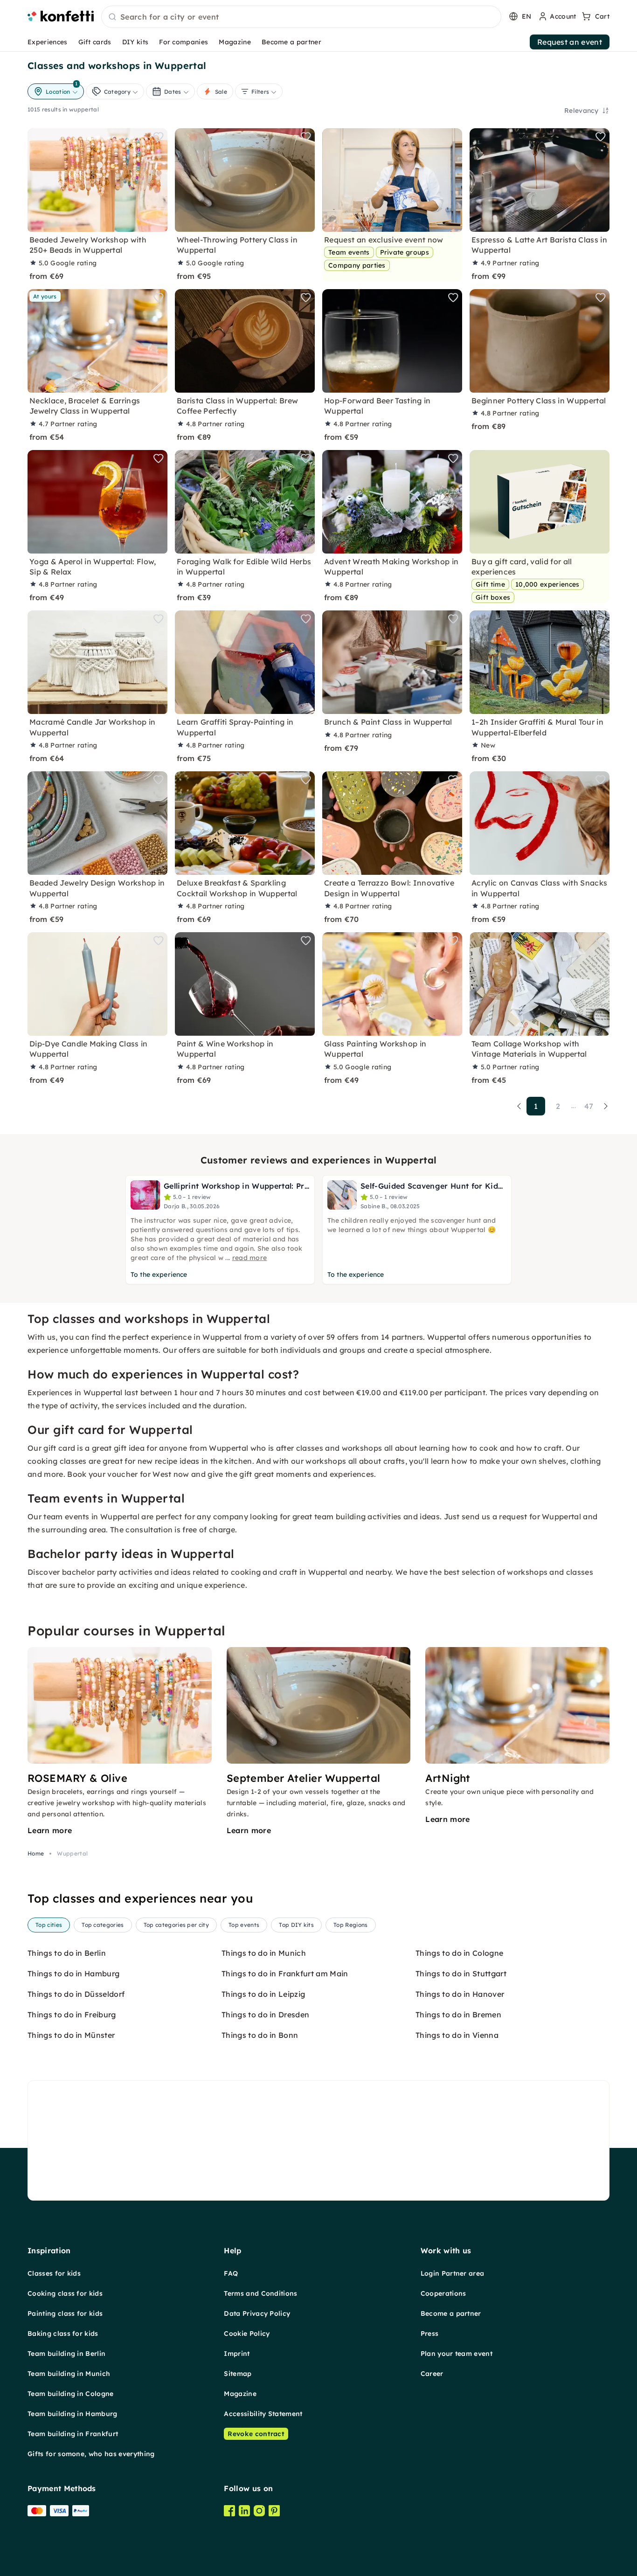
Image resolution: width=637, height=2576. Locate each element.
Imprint (237, 2354)
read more (250, 1258)
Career (432, 2374)
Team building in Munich (69, 2374)
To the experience (159, 1274)
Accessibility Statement (263, 2414)
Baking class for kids (63, 2334)
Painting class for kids (65, 2313)
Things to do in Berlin (67, 1953)
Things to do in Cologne (459, 1953)
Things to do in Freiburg (72, 2015)
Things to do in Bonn (260, 2035)
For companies (183, 42)
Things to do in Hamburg (73, 1974)
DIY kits (135, 42)
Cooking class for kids (65, 2293)
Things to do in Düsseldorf (76, 1994)
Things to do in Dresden (265, 2015)
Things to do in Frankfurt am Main (285, 1974)
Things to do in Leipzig (263, 1994)
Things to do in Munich (264, 1953)
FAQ (231, 2273)
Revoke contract (256, 2434)
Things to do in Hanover (460, 1994)
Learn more (50, 1830)
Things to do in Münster (71, 2035)
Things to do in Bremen (458, 2015)
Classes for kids (54, 2273)
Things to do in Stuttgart (461, 1974)
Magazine (235, 42)
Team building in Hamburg (73, 2414)
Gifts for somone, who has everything (91, 2454)
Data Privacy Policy (257, 2313)
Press (430, 2334)
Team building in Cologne (71, 2394)
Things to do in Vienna (457, 2035)
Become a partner (291, 42)
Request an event (570, 42)
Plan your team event (457, 2354)
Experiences (48, 42)
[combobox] (301, 17)
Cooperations (443, 2293)
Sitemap (238, 2374)
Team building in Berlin (66, 2354)
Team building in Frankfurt (73, 2434)
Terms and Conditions (260, 2293)
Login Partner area (453, 2273)
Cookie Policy (247, 2334)
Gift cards (95, 42)
